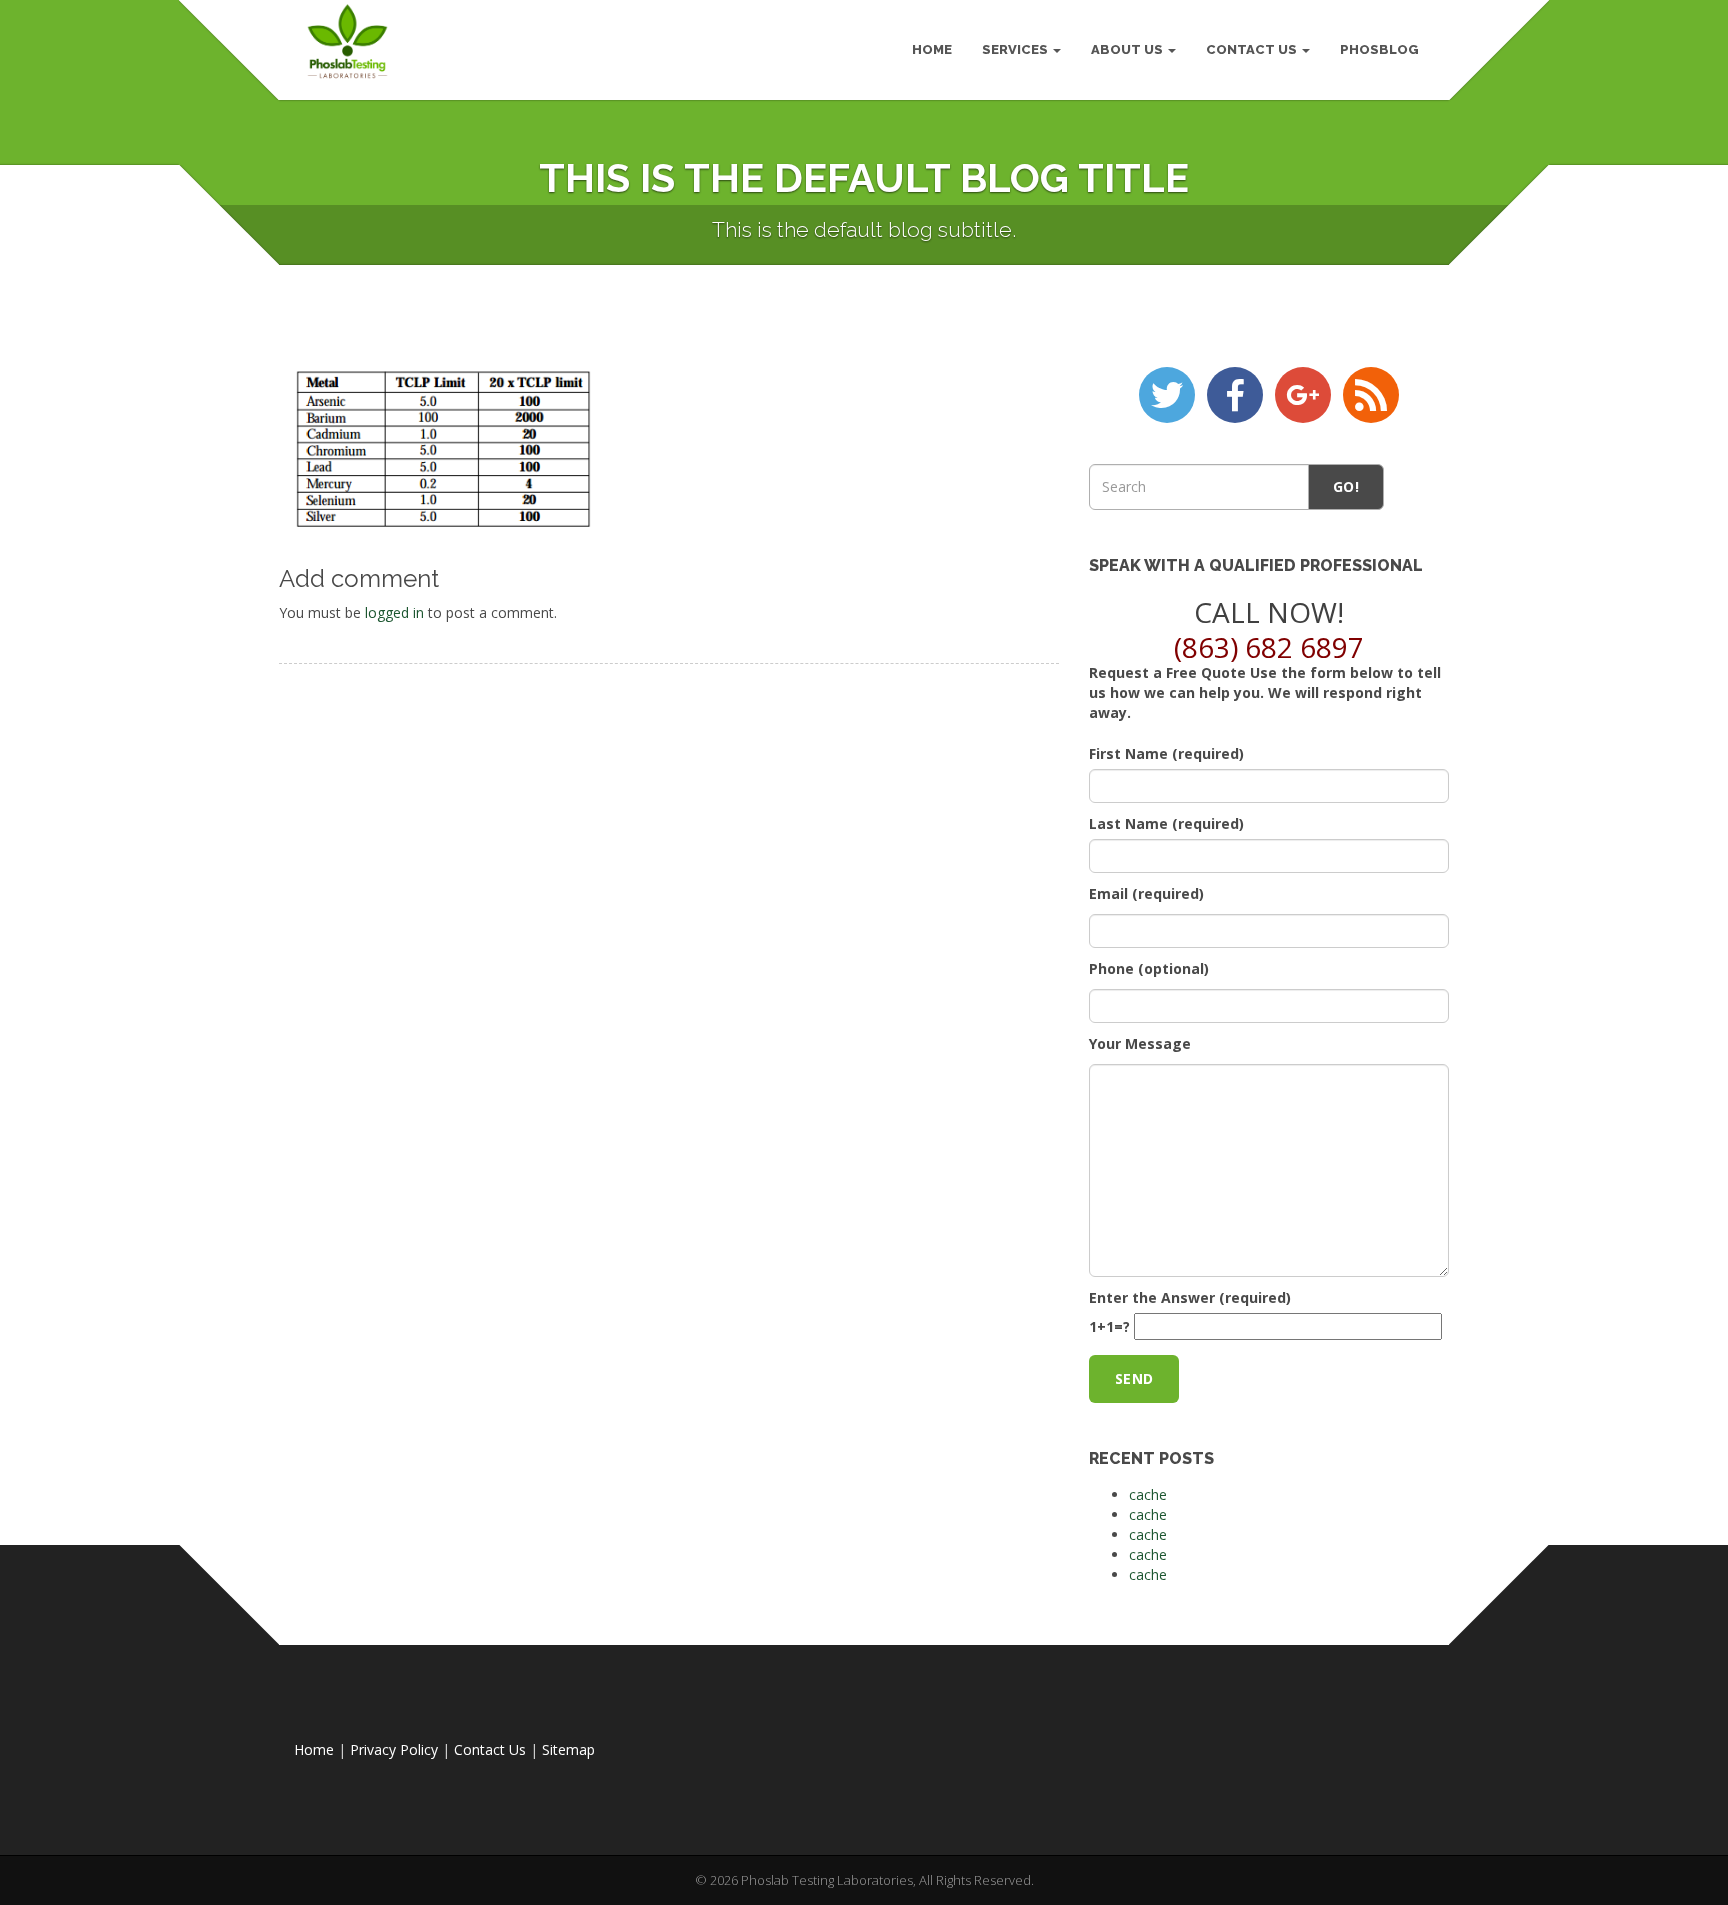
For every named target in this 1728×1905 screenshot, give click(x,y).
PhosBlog (1379, 49)
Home (314, 1749)
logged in (394, 612)
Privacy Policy (394, 1749)
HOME (932, 49)
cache (1148, 1494)
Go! (1346, 486)
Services (1016, 49)
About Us (1128, 49)
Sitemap (568, 1749)
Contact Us (1253, 49)
